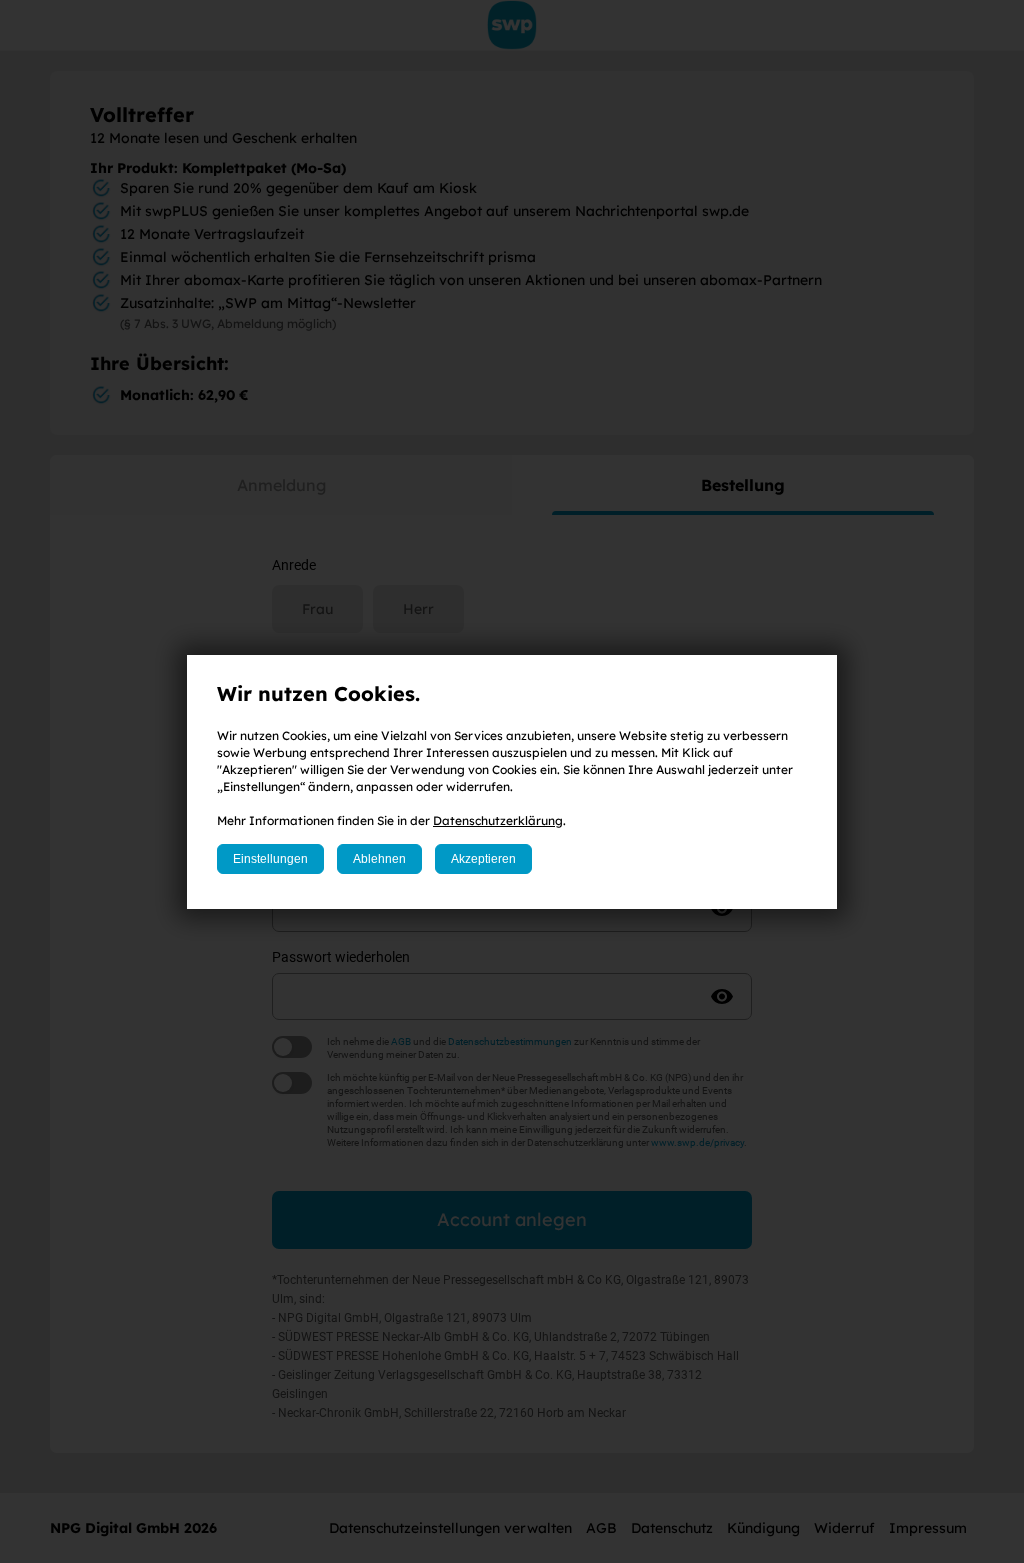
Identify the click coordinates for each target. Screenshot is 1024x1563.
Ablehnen (379, 859)
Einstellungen (270, 859)
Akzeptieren (483, 859)
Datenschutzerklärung (498, 820)
